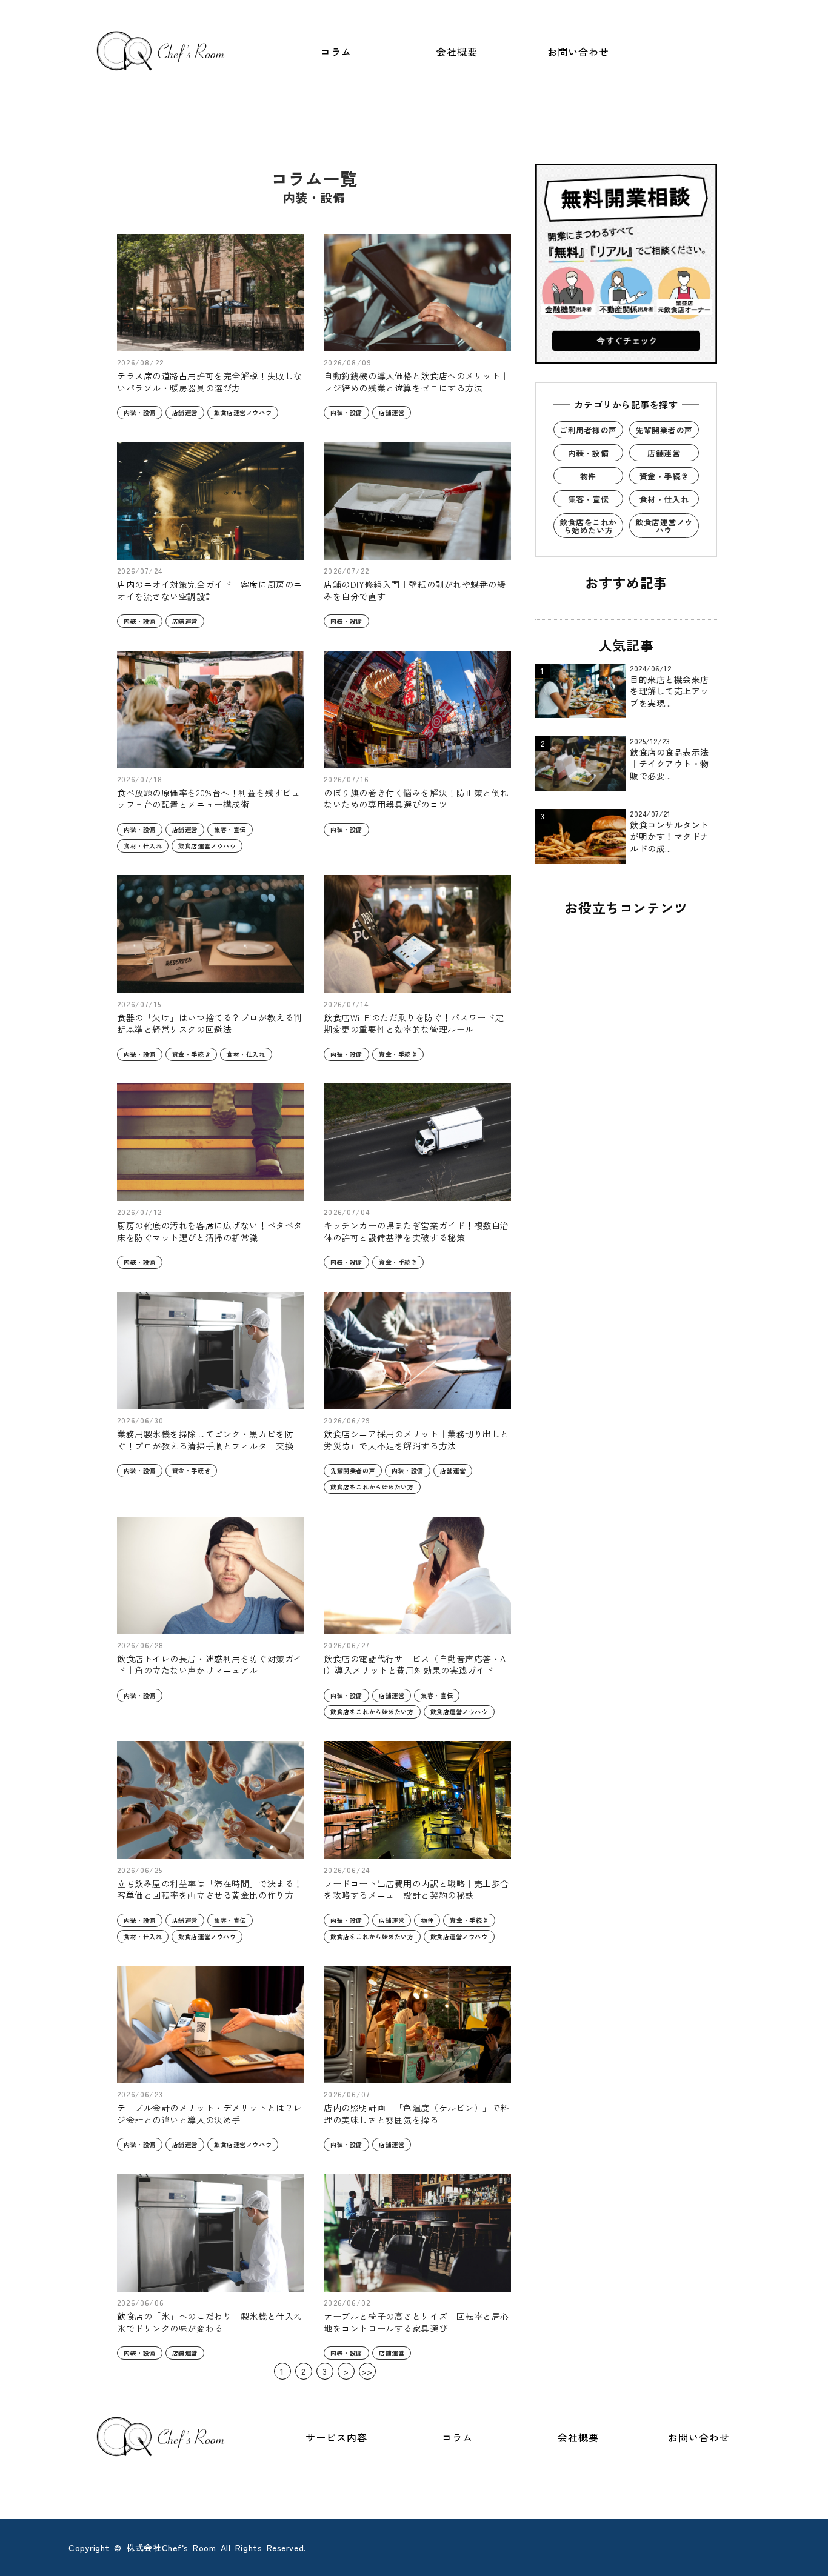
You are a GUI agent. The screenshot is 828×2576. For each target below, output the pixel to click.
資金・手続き (191, 1054)
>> (367, 2371)
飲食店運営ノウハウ (243, 412)
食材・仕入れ (143, 846)
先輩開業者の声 (353, 1470)
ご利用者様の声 (588, 430)
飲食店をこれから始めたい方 (372, 1487)
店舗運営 (185, 412)
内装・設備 (140, 412)
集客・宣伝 (230, 829)
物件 (427, 1920)
